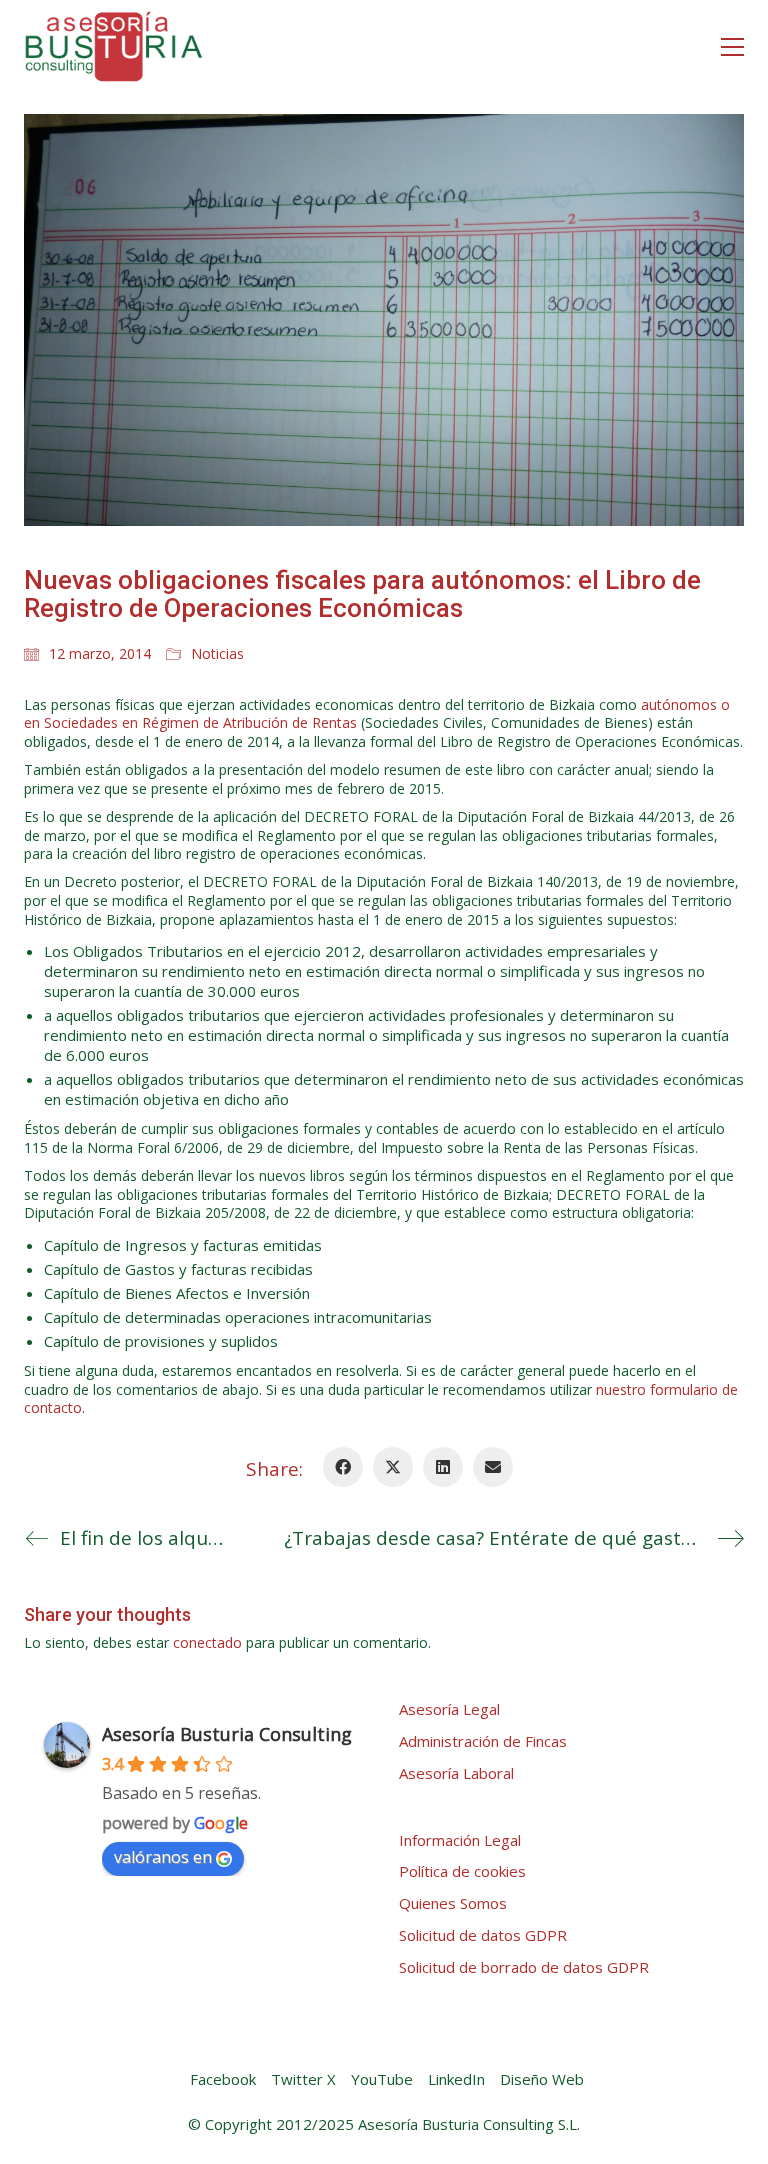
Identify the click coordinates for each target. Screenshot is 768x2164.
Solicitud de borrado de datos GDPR (524, 1967)
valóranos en (163, 1857)
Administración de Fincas (483, 1741)
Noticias (217, 654)
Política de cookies (462, 1871)
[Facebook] (343, 1467)
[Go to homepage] (114, 46)
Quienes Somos (453, 1903)
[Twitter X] (393, 1467)
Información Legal (460, 1840)
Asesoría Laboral (456, 1773)
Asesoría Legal (449, 1709)
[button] (732, 47)
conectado (207, 1643)
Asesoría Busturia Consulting (227, 1734)
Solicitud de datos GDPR (483, 1935)
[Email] (493, 1467)
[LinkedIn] (443, 1467)
